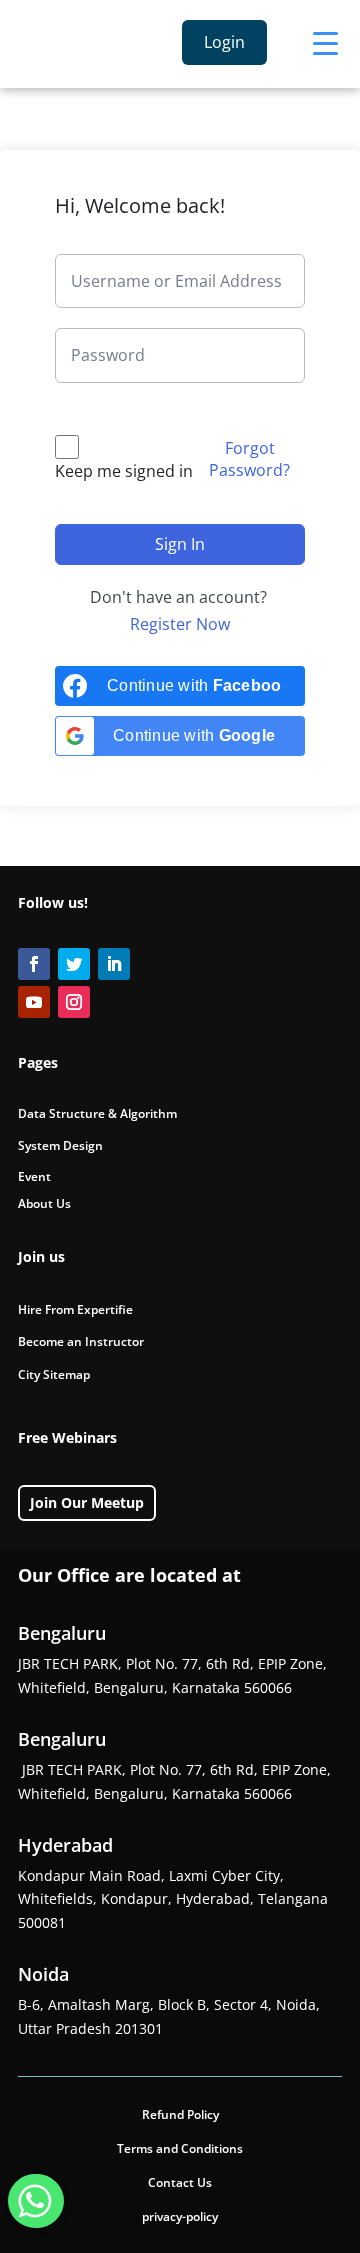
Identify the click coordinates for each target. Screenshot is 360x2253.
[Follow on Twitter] (74, 964)
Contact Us (180, 2182)
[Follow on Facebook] (34, 964)
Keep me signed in (124, 471)
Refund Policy (180, 2114)
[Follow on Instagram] (74, 1002)
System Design (60, 1145)
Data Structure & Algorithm (97, 1113)
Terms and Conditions (180, 2148)
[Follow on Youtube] (34, 1002)
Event (34, 1176)
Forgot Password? (249, 459)
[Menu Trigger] (325, 42)
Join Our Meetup (87, 1502)
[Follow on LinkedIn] (114, 964)
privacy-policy (180, 2216)
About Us (44, 1203)
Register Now (180, 624)
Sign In (180, 544)
